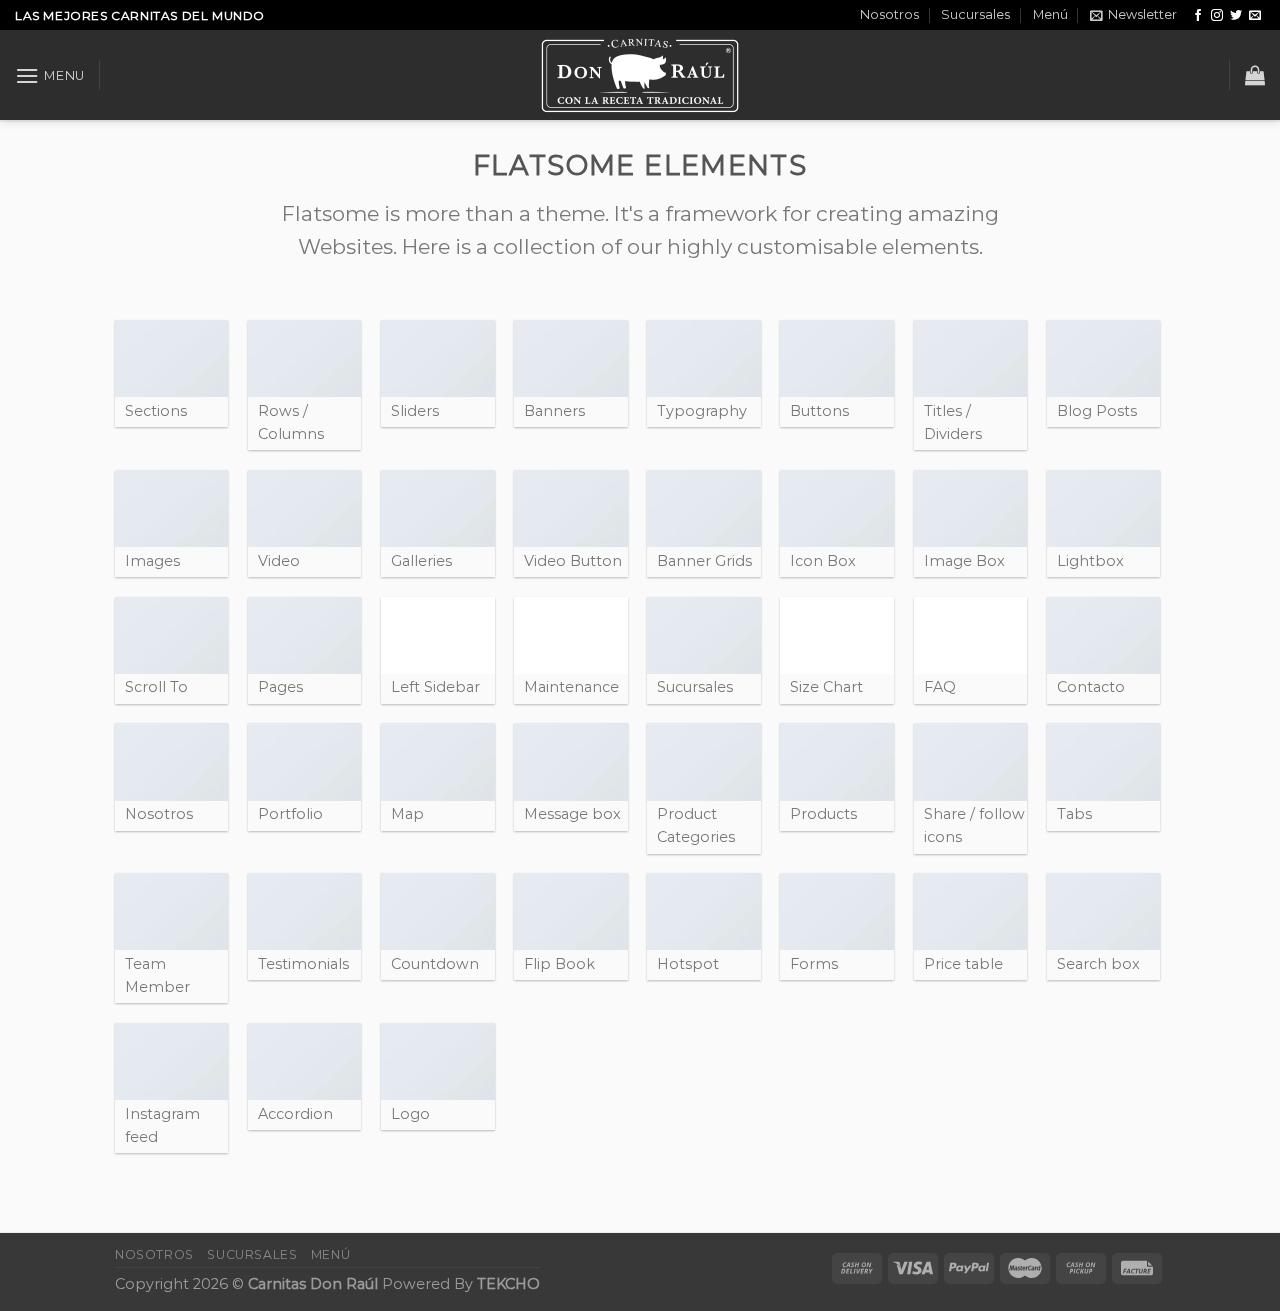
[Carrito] (1255, 75)
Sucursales (975, 14)
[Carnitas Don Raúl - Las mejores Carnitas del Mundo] (640, 75)
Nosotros (889, 14)
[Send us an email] (1255, 16)
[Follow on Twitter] (1236, 16)
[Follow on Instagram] (1217, 16)
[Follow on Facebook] (1198, 16)
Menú (1050, 14)
